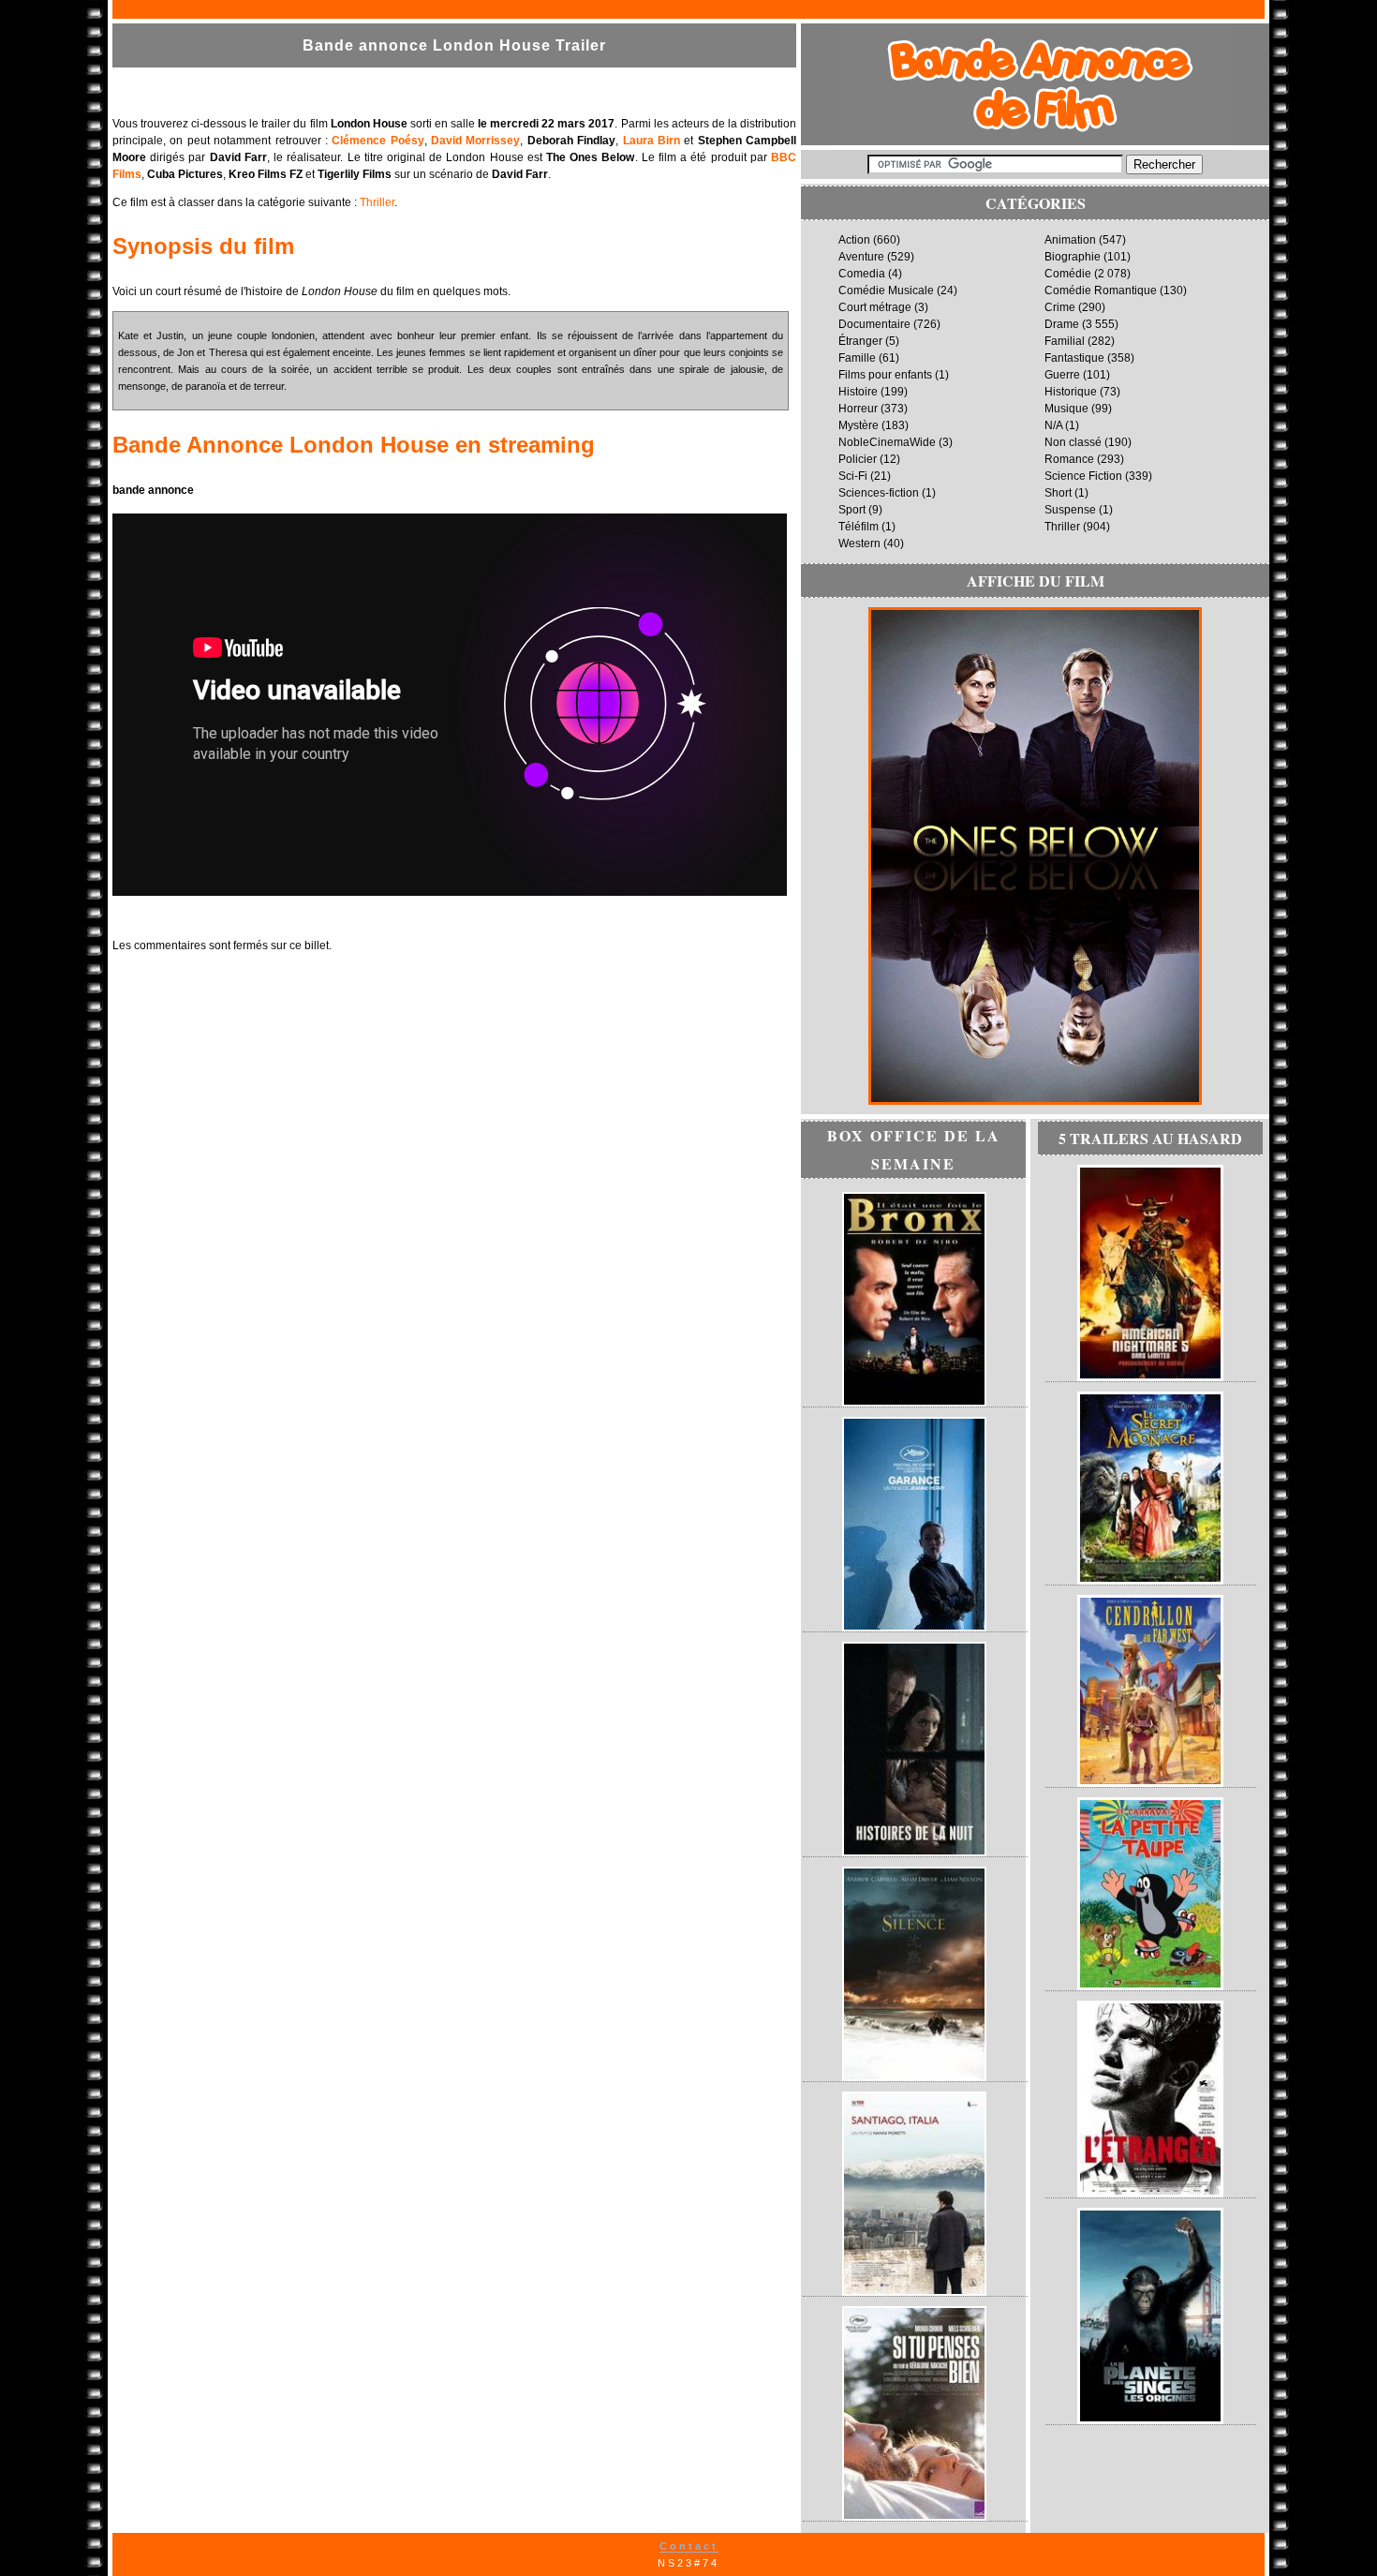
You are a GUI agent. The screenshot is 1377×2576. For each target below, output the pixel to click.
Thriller (377, 202)
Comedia (862, 274)
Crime (1060, 307)
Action (854, 240)
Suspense (1070, 510)
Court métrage (875, 307)
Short (1058, 493)
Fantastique (1074, 358)
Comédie (1068, 274)
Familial (1065, 341)
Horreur (858, 409)
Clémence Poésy (378, 141)
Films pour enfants (885, 375)
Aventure (861, 257)
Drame (1062, 324)
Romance (1069, 459)
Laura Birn (651, 141)
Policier (858, 459)
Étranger (860, 341)
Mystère (859, 425)
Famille (857, 358)
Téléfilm (859, 527)
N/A (1053, 425)
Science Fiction (1083, 476)
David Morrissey (475, 141)
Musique (1066, 409)
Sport (852, 510)
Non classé (1073, 442)
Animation (1070, 240)
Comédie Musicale (886, 290)
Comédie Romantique (1101, 290)
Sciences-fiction (879, 493)
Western (859, 543)
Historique (1071, 392)
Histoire (858, 392)
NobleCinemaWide (887, 442)
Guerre (1062, 375)
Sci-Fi (853, 476)
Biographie (1073, 257)
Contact (689, 2546)
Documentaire (874, 324)
